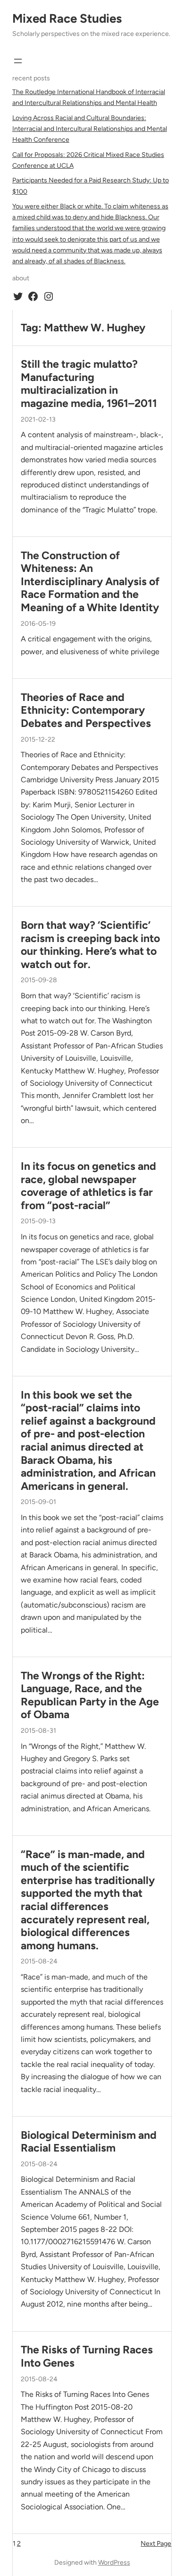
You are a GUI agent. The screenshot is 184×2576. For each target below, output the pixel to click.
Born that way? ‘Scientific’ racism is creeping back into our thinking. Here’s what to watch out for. (90, 945)
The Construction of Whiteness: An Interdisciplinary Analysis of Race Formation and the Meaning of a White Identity (90, 582)
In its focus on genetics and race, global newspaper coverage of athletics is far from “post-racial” (88, 1186)
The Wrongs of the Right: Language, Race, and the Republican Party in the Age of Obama (90, 1695)
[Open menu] (18, 61)
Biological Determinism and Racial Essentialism (89, 2142)
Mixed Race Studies (67, 18)
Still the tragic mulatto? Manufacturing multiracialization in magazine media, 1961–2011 (89, 384)
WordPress (114, 2563)
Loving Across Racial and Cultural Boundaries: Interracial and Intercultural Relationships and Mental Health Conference (90, 129)
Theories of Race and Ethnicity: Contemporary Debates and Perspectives (86, 710)
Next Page (156, 2544)
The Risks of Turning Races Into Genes (87, 2356)
